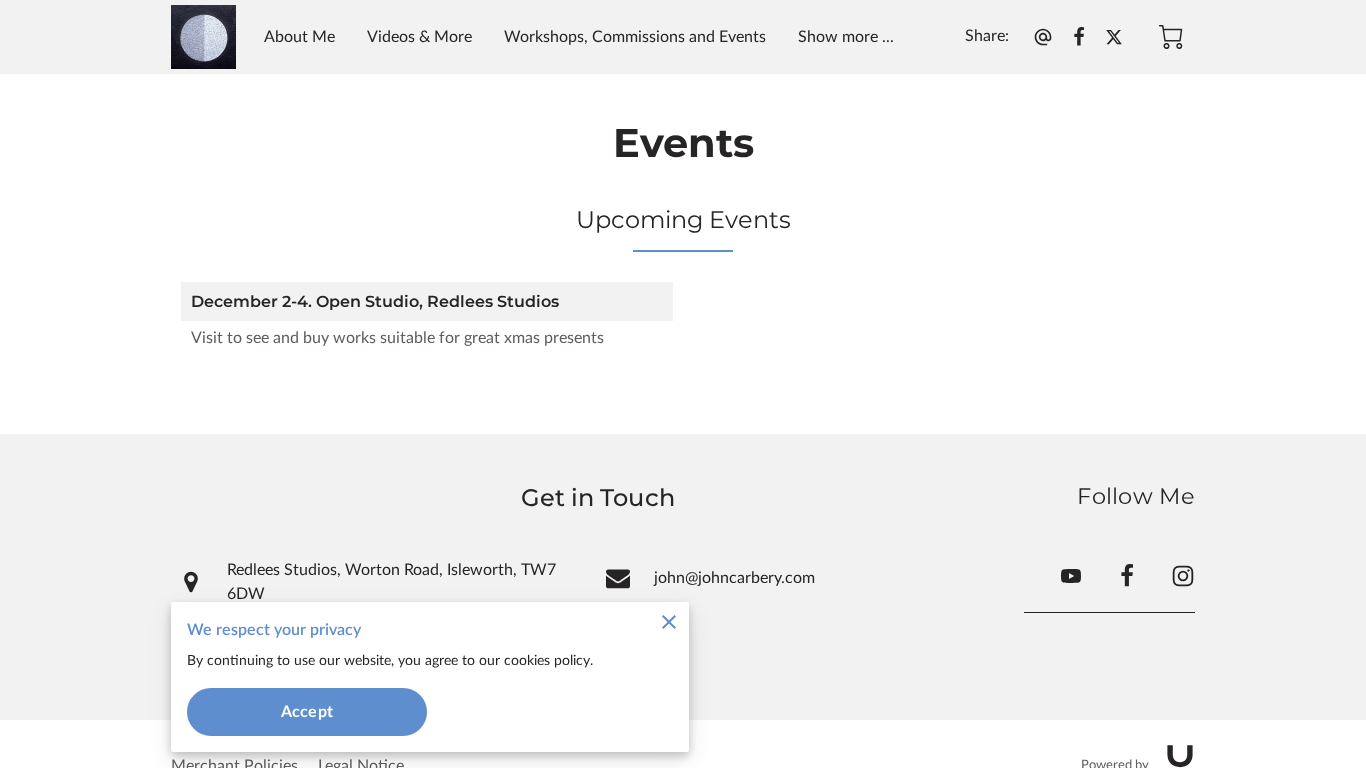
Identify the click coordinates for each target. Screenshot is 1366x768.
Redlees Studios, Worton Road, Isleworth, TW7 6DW (391, 582)
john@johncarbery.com (734, 578)
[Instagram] (1183, 576)
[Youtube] (1071, 576)
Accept (307, 712)
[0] (1171, 37)
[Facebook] (1127, 576)
